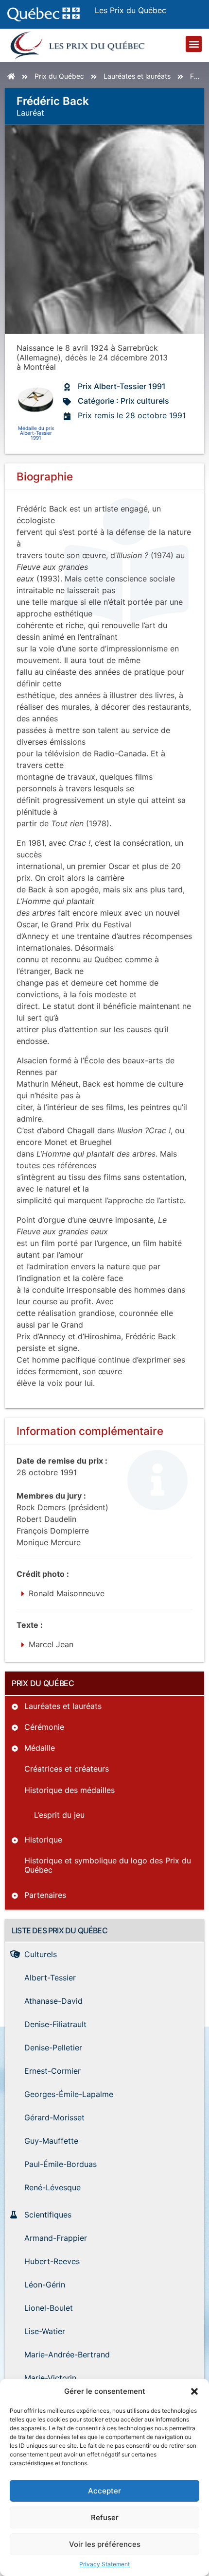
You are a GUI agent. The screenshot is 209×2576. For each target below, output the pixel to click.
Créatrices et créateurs (67, 1769)
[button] (194, 2391)
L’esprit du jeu (59, 1815)
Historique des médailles (70, 1790)
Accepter (104, 2491)
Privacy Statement (104, 2564)
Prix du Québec (59, 76)
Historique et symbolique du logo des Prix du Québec (108, 1865)
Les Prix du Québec (131, 10)
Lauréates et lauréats (137, 76)
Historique (43, 1840)
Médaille (40, 1748)
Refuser (105, 2517)
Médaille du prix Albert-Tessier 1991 (36, 433)
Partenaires (45, 1895)
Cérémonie (44, 1727)
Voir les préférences (105, 2544)
